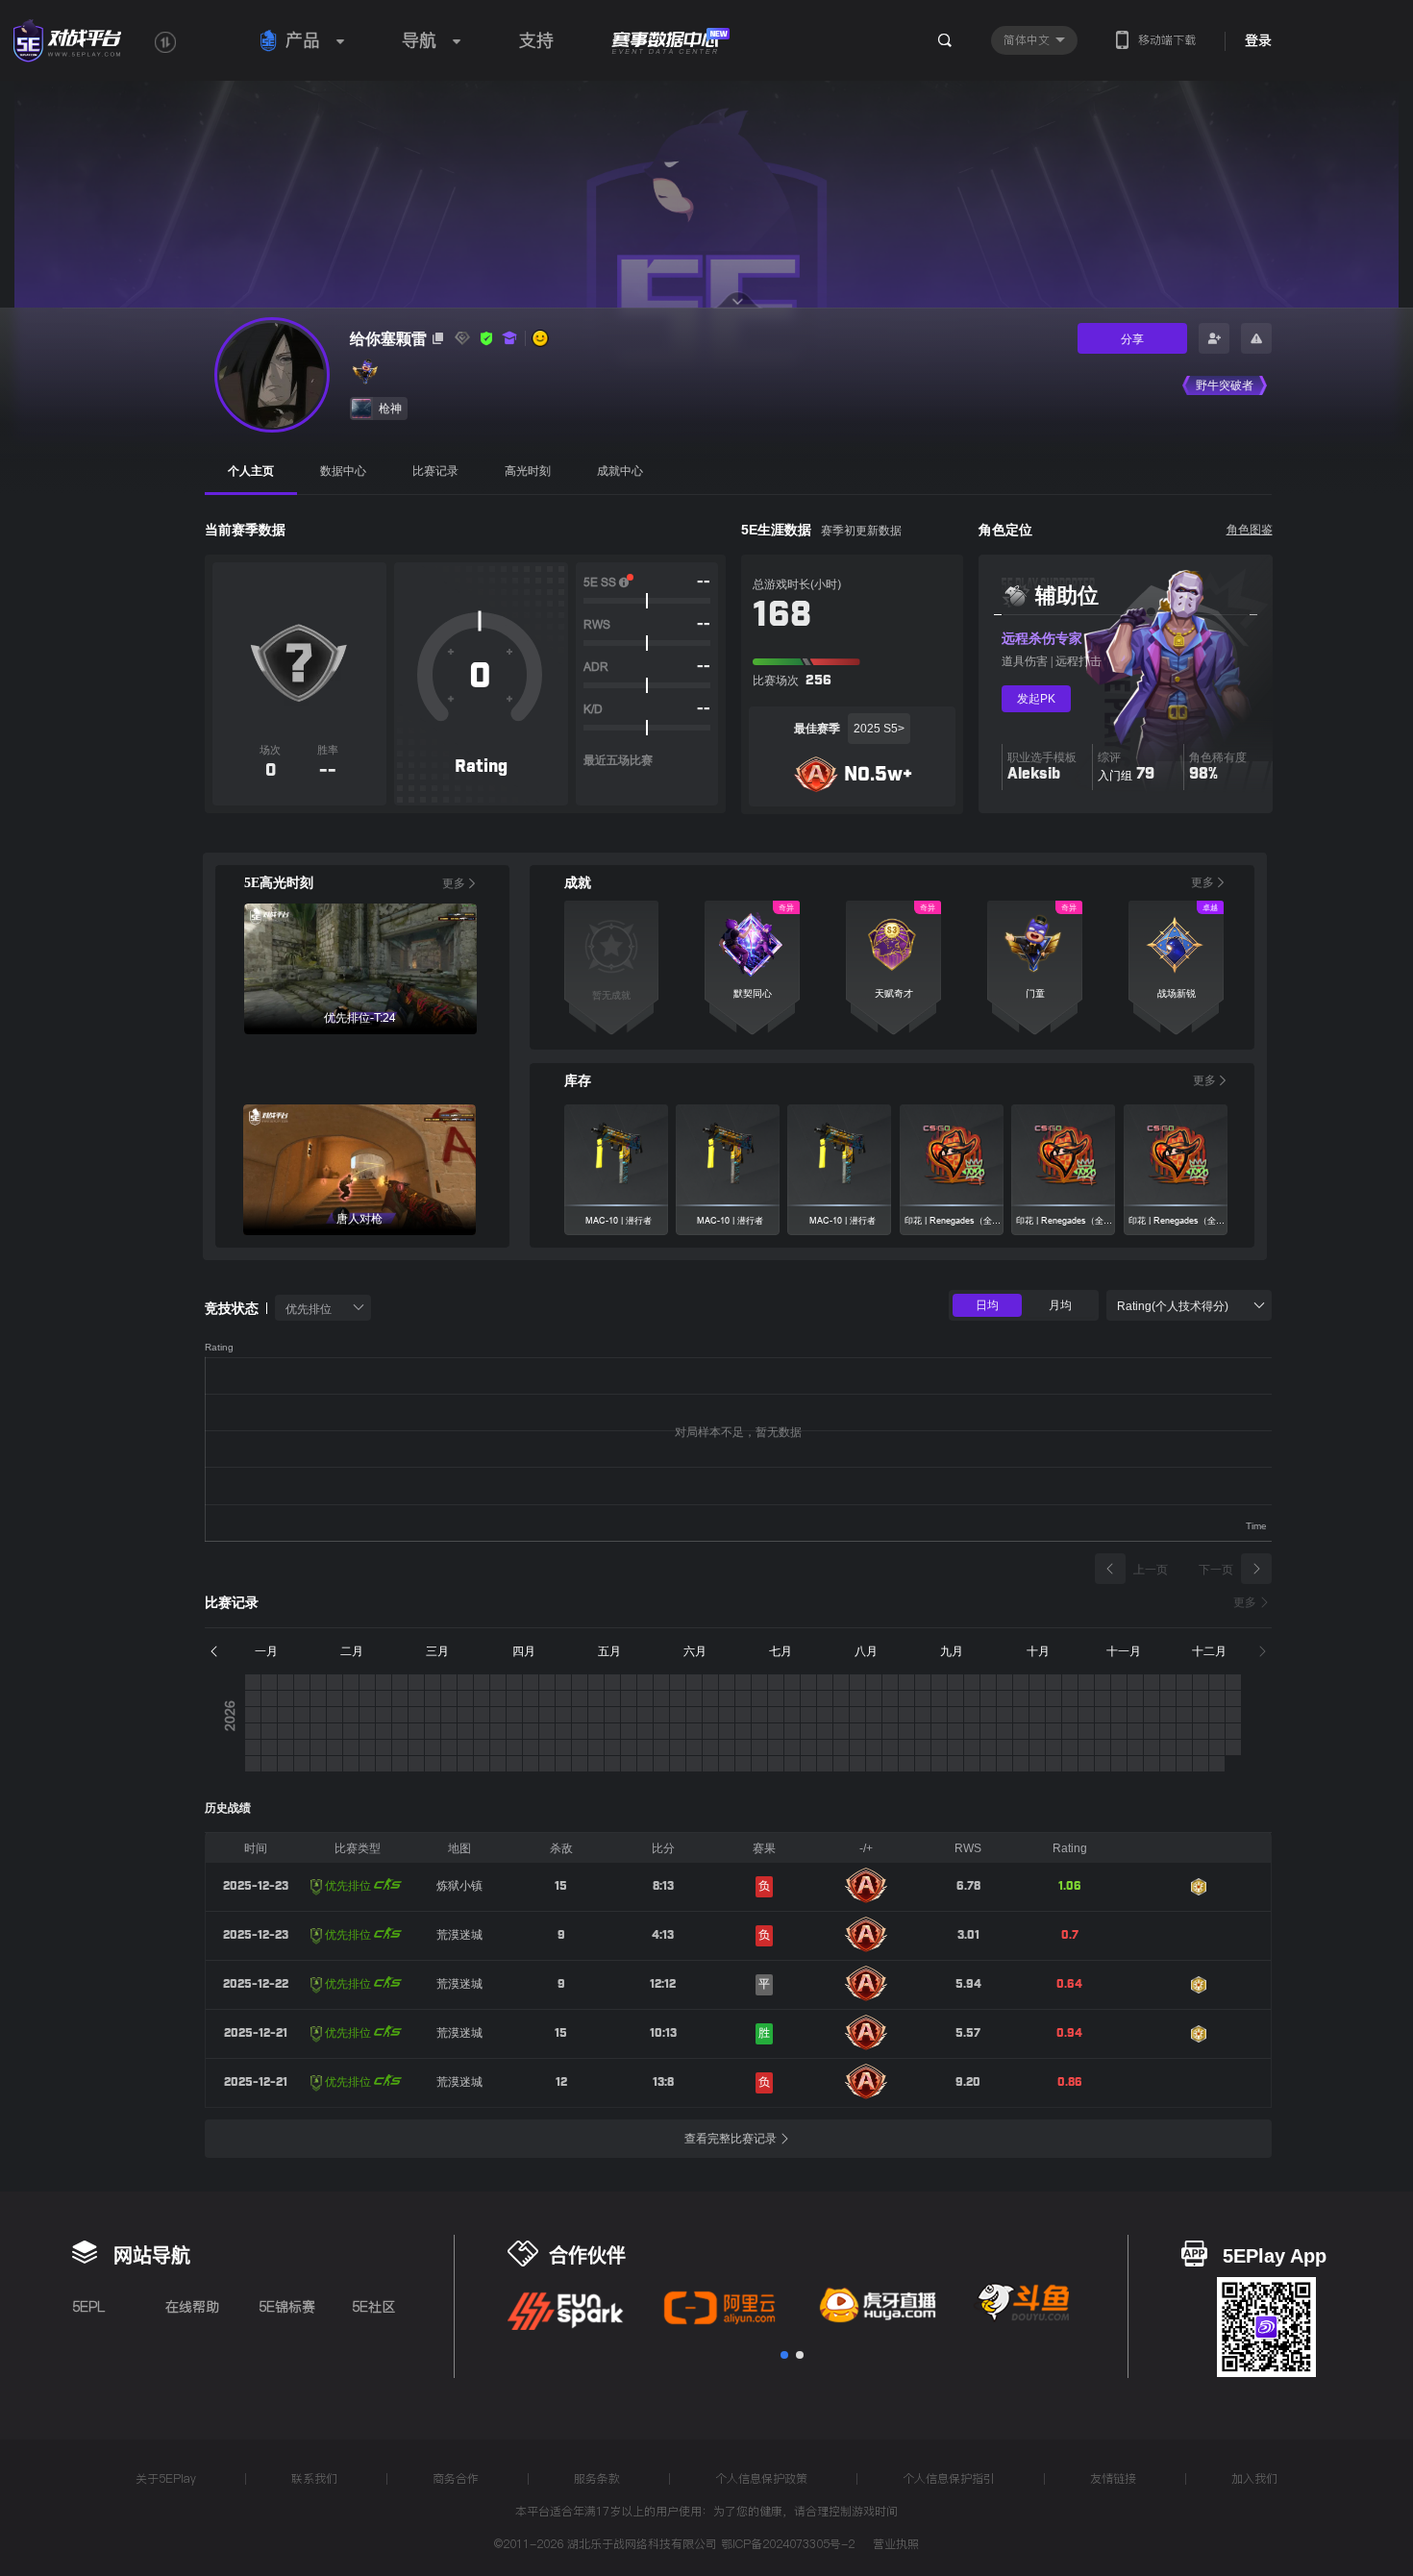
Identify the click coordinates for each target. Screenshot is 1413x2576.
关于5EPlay (166, 2478)
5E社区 (373, 2307)
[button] (784, 2355)
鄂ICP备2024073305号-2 (788, 2544)
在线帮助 (192, 2307)
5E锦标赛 (287, 2307)
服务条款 (597, 2478)
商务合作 (456, 2478)
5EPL (88, 2307)
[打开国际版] (165, 42)
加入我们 (1254, 2478)
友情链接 (1113, 2478)
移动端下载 (1167, 40)
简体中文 (1029, 40)
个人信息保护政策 (761, 2478)
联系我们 (314, 2478)
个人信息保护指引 (949, 2478)
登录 (1258, 40)
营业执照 (896, 2545)
